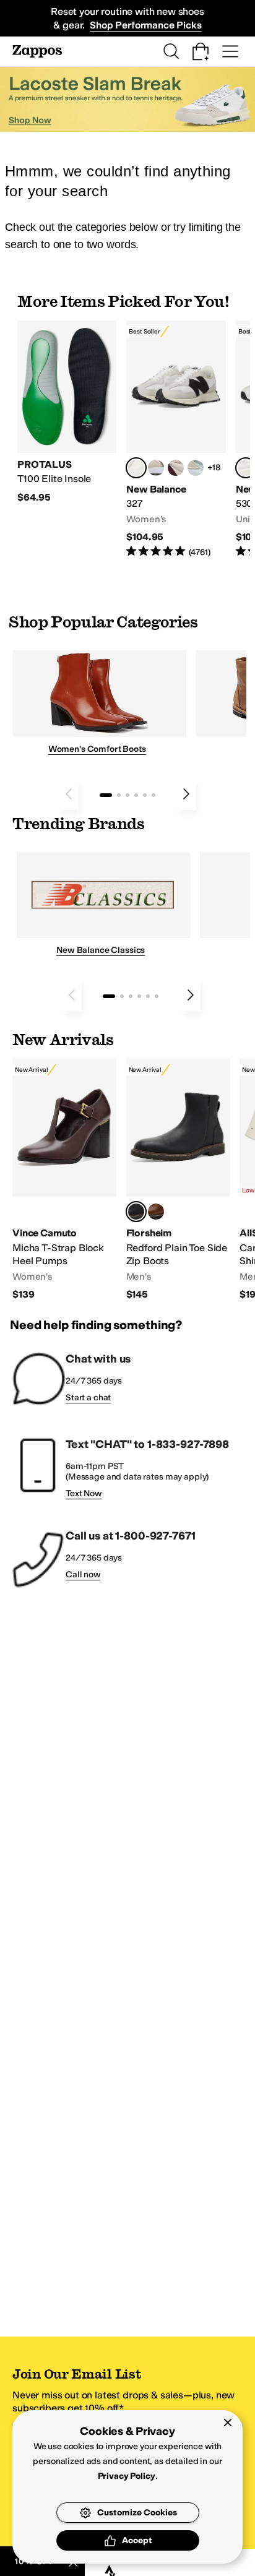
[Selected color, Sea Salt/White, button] (136, 468)
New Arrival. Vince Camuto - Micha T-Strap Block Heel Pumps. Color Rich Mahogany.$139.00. (64, 1180)
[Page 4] (136, 795)
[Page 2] (119, 795)
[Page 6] (153, 795)
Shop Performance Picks (145, 25)
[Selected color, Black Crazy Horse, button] (136, 1212)
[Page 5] (145, 795)
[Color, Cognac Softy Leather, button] (156, 1212)
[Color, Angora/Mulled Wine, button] (176, 468)
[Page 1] (106, 795)
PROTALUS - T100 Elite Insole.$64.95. (67, 412)
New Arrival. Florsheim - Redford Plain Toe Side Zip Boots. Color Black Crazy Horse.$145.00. (178, 1180)
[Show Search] (171, 51)
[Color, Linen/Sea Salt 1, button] (156, 468)
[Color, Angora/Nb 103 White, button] (196, 468)
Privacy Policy (127, 2476)
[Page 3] (127, 795)
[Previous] (69, 794)
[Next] (186, 794)
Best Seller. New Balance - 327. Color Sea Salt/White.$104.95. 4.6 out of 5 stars (176, 440)
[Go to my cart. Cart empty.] (201, 51)
